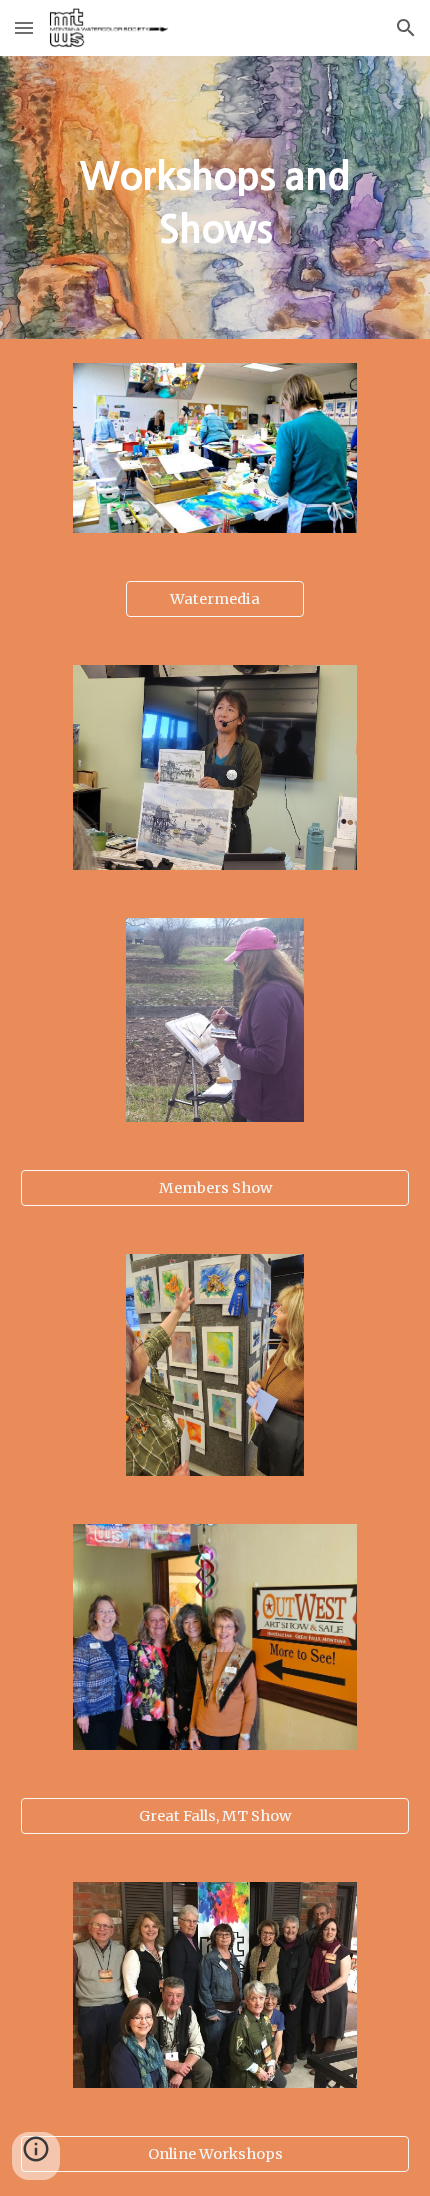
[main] (215, 197)
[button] (24, 27)
